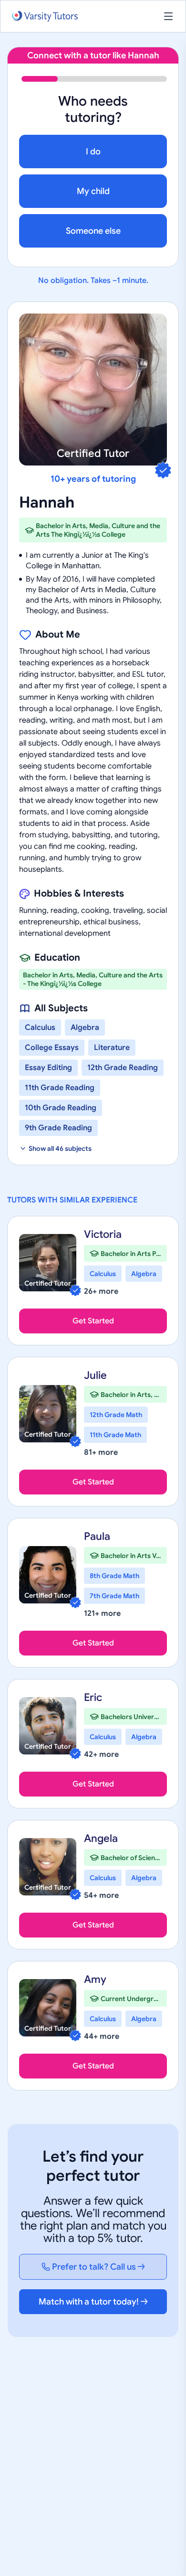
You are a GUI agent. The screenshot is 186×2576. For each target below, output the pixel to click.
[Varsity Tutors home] (45, 16)
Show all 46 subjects (60, 1148)
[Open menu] (168, 16)
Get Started (93, 1321)
